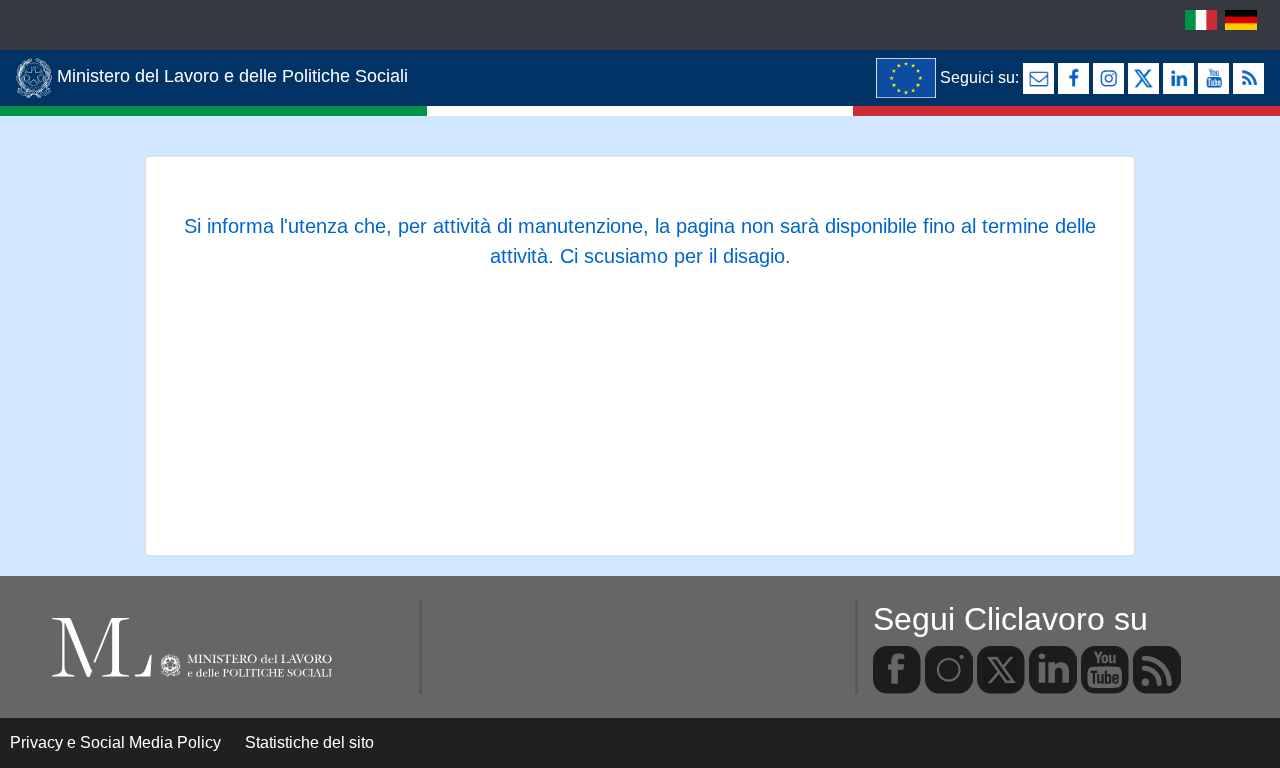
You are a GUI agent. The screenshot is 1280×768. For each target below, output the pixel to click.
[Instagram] (1108, 78)
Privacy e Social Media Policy (115, 742)
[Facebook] (1073, 78)
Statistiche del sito (309, 742)
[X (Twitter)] (1143, 78)
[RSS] (1248, 78)
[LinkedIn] (1178, 78)
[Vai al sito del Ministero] (906, 78)
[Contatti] (1038, 78)
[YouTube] (1213, 78)
